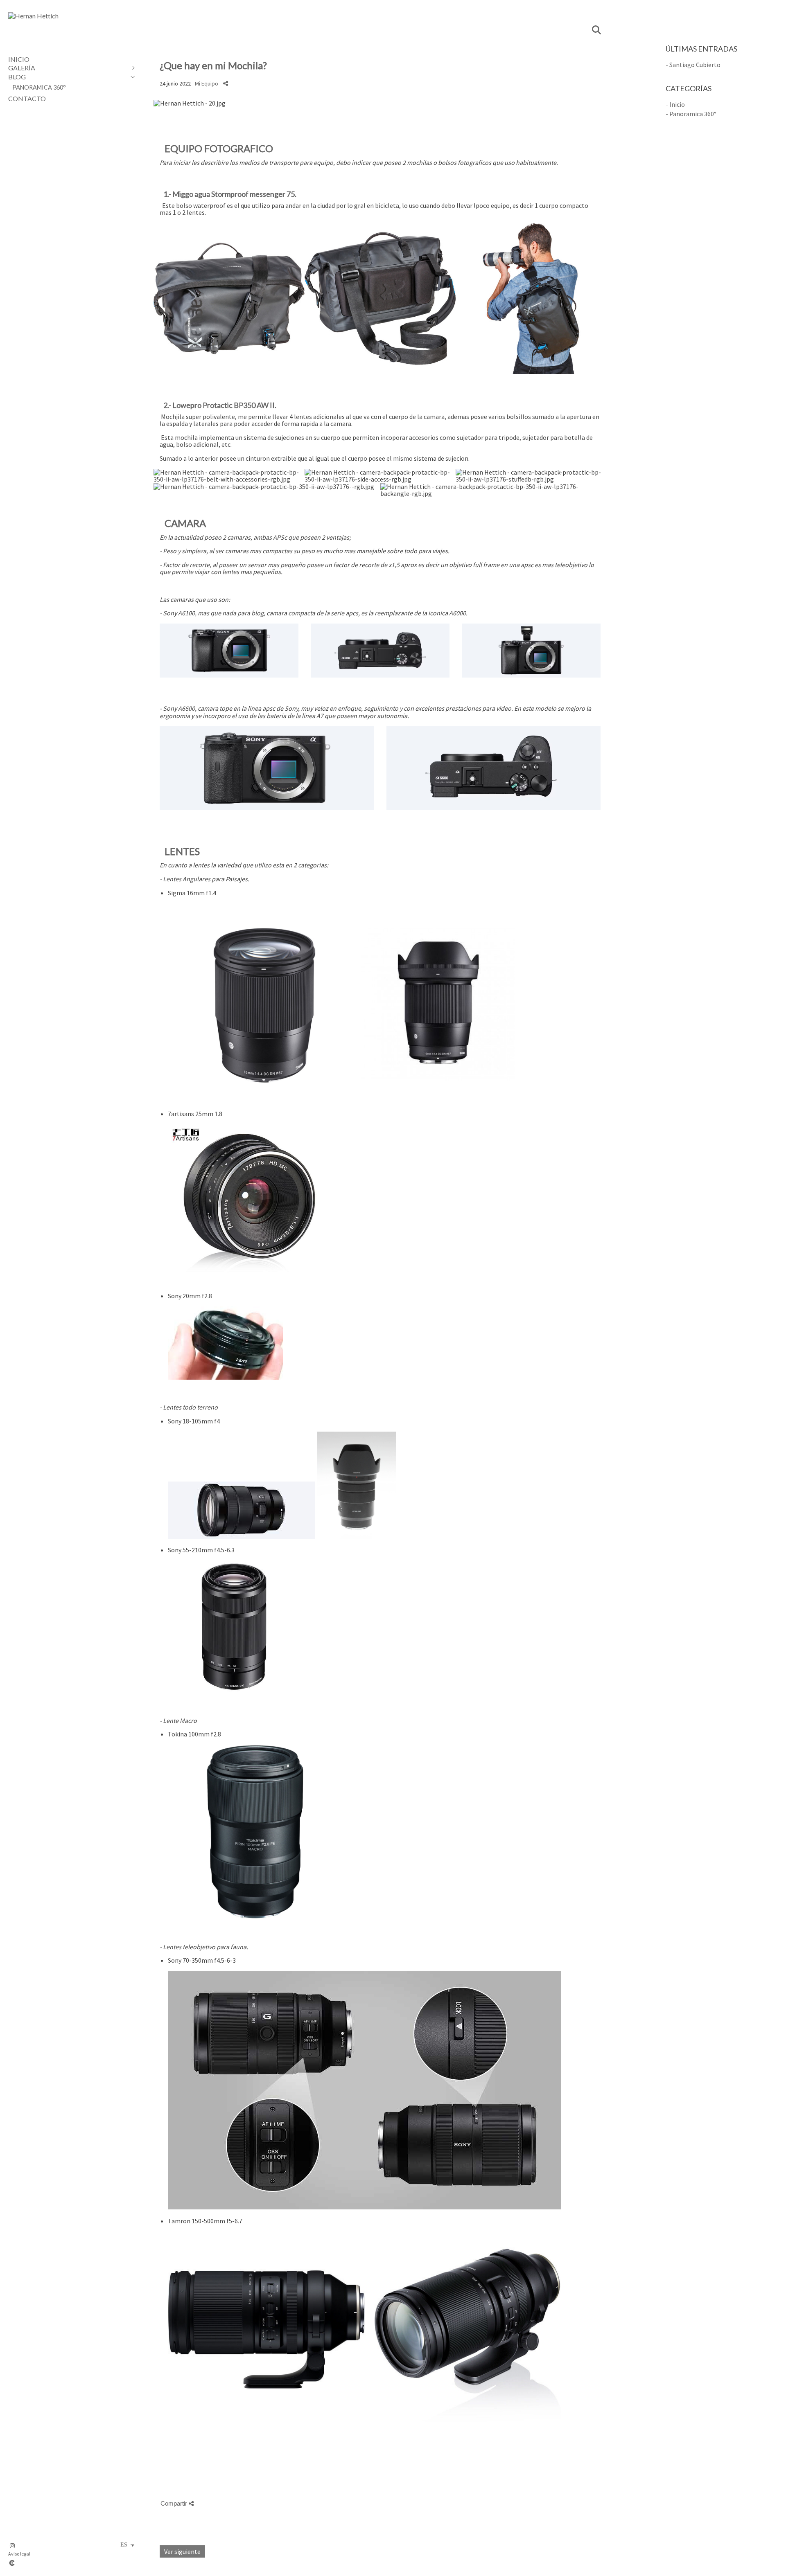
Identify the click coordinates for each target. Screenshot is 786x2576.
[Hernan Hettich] (33, 16)
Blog (17, 77)
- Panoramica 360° (691, 114)
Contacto (27, 98)
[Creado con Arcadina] (61, 2563)
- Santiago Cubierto (693, 65)
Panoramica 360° (39, 87)
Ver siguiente (182, 2551)
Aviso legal (19, 2554)
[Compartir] (226, 83)
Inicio (19, 59)
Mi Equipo (207, 83)
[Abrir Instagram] (12, 2546)
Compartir (175, 2503)
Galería (22, 68)
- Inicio (675, 104)
